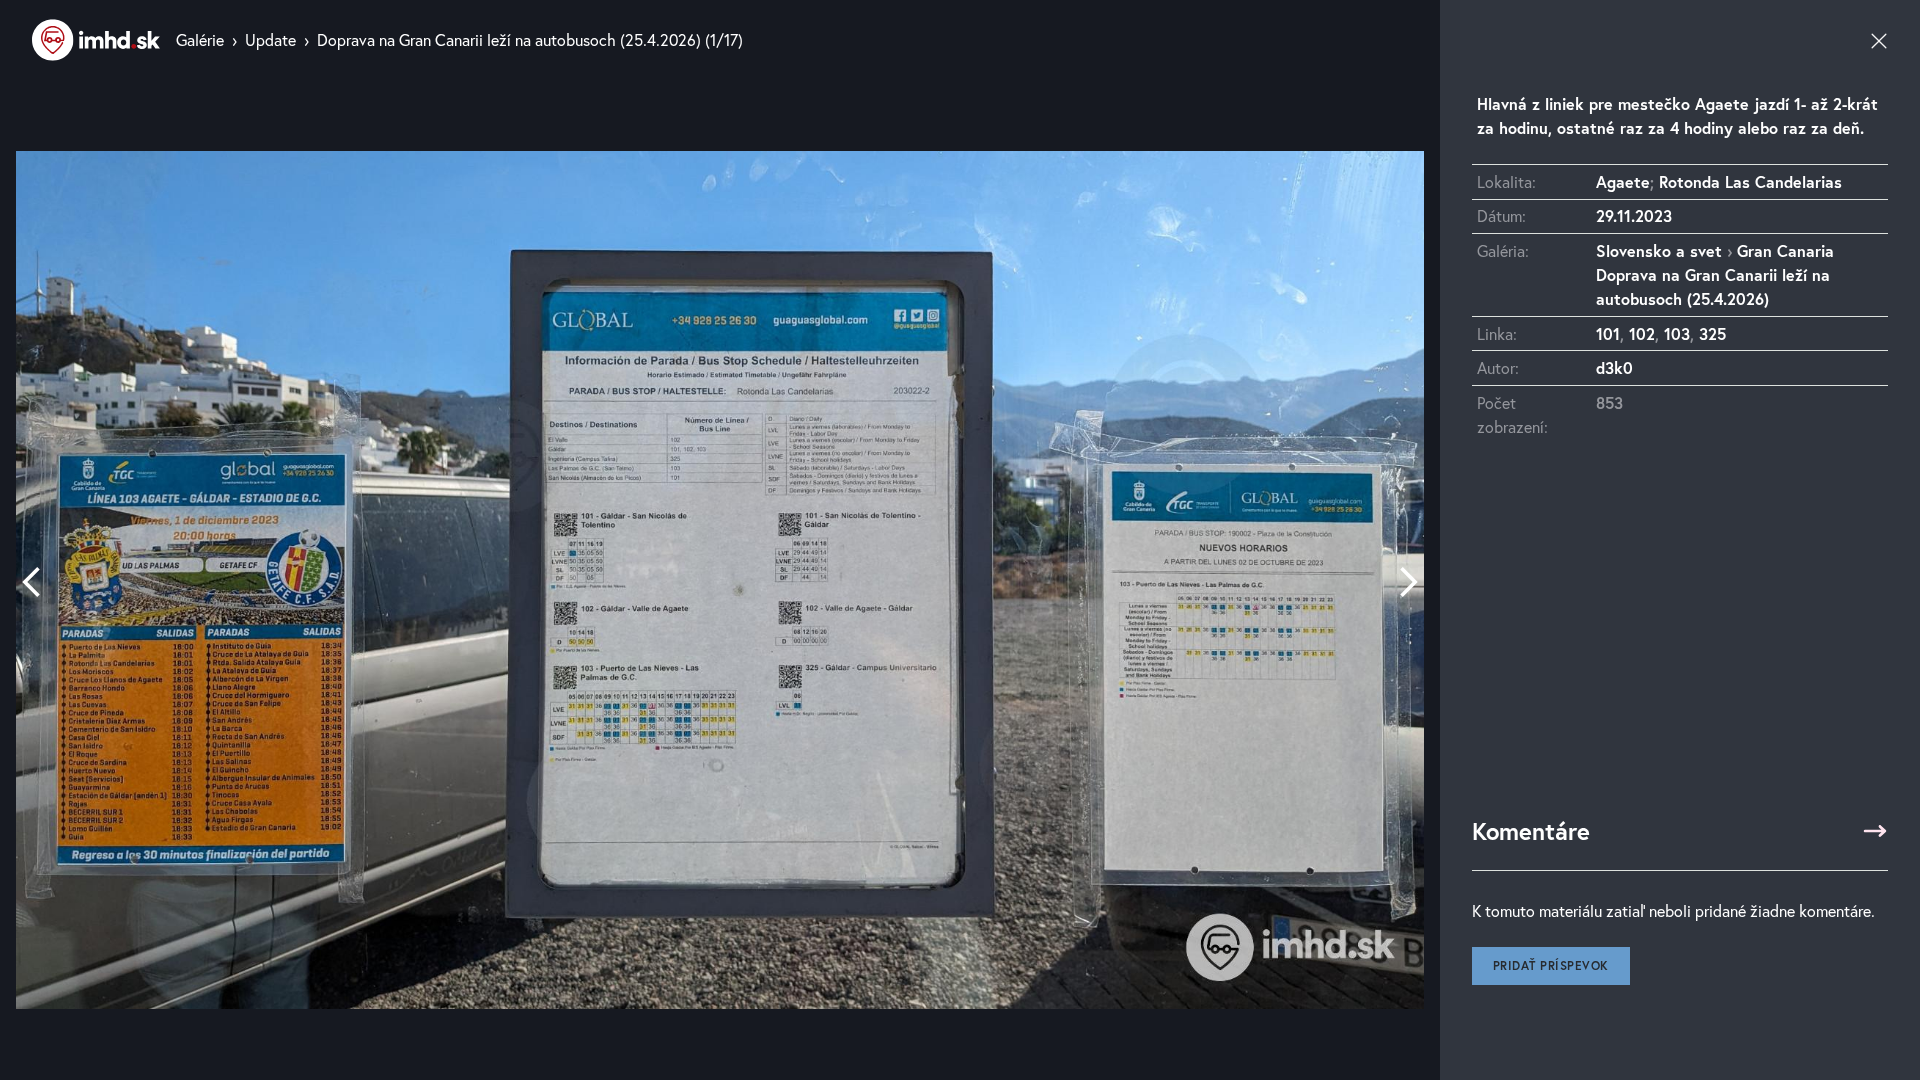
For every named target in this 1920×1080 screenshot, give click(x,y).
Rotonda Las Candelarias (1750, 181)
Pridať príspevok (1551, 965)
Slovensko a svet (1659, 250)
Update (270, 39)
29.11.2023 (1634, 215)
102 (1642, 333)
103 (1677, 333)
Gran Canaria (1785, 250)
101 (1608, 333)
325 (1712, 333)
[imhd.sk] (96, 40)
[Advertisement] (1680, 637)
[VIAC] (1875, 831)
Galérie (200, 39)
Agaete (1623, 181)
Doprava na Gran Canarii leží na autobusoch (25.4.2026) (509, 39)
